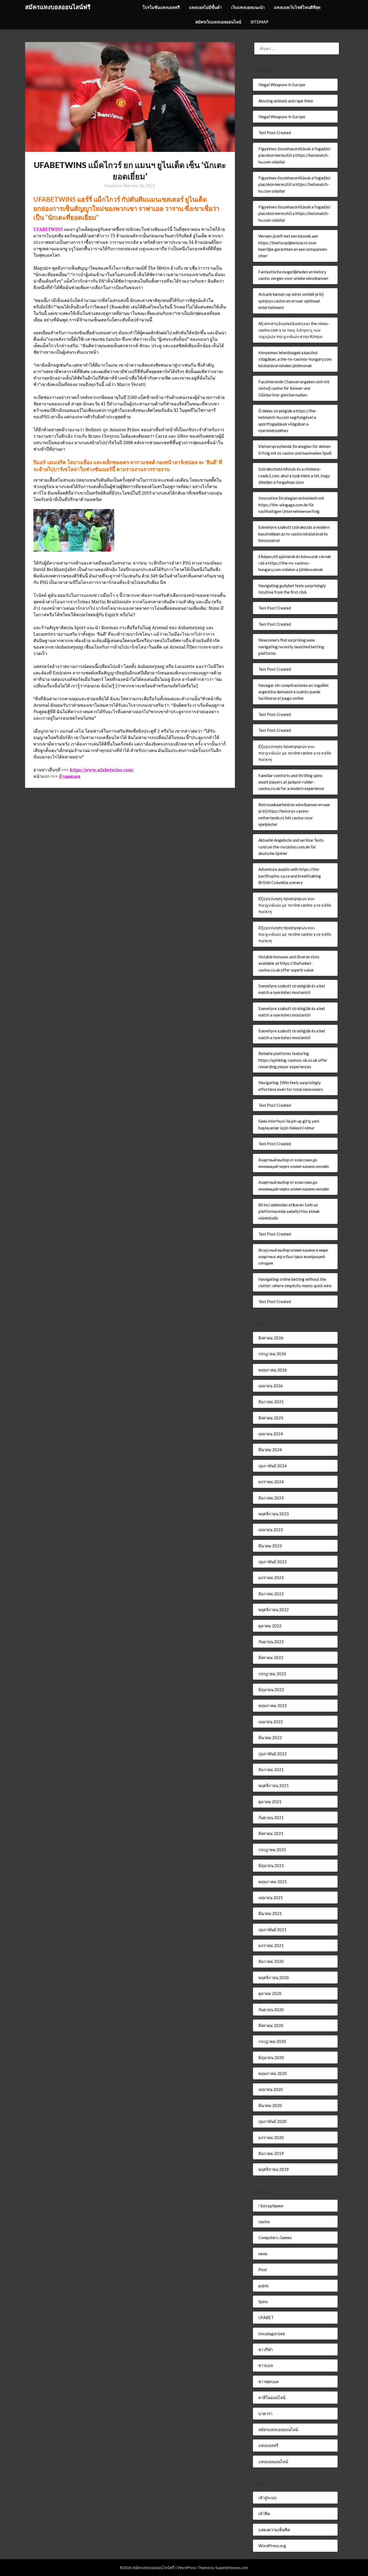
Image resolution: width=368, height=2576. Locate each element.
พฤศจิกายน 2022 (274, 1610)
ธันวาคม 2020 (271, 1961)
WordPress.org (272, 2546)
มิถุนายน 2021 (271, 1865)
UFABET (266, 2317)
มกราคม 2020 (271, 2138)
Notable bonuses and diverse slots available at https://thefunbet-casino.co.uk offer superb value (289, 963)
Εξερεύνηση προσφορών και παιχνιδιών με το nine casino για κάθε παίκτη (295, 753)
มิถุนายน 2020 (271, 2058)
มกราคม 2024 (271, 1482)
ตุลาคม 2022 (270, 1626)
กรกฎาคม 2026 (272, 1354)
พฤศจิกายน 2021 (274, 1785)
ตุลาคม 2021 (270, 1802)
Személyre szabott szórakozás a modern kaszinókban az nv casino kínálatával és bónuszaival (294, 534)
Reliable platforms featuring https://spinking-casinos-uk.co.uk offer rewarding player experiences (293, 1060)
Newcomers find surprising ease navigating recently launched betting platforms (291, 647)
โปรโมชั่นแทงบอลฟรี (161, 7)
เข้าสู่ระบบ (268, 2498)
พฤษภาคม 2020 (273, 2073)
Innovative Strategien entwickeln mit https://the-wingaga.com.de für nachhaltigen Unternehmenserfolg (291, 505)
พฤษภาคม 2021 (273, 1882)
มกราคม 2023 (271, 1578)
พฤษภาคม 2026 (273, 1370)
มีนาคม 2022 (270, 1738)
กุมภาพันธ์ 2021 (272, 1930)
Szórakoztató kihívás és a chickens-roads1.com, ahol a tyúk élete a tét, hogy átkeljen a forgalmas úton (294, 476)
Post (263, 2269)
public (264, 2286)
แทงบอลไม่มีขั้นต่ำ (205, 7)
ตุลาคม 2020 (270, 1993)
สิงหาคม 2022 (271, 1658)
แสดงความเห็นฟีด (274, 2530)
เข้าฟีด (264, 2514)
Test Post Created (275, 133)
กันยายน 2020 (271, 2010)
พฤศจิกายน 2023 (274, 1514)
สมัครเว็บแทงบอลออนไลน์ (218, 22)
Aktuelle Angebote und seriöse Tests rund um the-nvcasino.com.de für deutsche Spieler (291, 847)
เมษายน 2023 (271, 1530)
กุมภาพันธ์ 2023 (272, 1562)
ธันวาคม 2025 (271, 1402)
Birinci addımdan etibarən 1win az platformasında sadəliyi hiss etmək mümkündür (289, 1211)
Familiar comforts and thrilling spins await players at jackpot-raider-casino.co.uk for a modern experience (291, 782)
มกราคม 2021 (271, 1945)
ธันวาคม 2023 (271, 1498)
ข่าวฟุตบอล (268, 2382)
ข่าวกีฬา (265, 2349)
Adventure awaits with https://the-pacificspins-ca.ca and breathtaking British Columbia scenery (290, 876)
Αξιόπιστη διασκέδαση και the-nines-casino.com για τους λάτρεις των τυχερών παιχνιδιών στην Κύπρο (294, 330)
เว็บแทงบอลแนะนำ (248, 7)
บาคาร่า (265, 2414)
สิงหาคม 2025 (271, 1418)
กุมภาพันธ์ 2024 (272, 1466)
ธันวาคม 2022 (271, 1594)
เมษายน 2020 (271, 2089)
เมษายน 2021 (271, 1898)
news (263, 2254)
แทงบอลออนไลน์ (273, 2462)
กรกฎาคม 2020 (272, 2041)
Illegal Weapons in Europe (282, 85)
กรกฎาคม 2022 (272, 1674)
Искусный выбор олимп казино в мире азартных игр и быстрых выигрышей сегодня (293, 1257)
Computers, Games (275, 2237)
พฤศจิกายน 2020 (274, 1978)
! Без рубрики (271, 2206)
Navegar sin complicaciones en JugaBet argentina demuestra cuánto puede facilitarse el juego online (294, 692)
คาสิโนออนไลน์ (272, 2397)
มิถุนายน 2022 (271, 1690)
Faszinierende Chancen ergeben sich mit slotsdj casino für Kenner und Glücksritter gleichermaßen (294, 388)
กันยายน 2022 (271, 1642)
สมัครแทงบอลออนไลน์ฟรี (58, 7)
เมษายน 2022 (271, 1722)
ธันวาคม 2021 (271, 1770)
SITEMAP (259, 22)
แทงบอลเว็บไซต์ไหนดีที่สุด (297, 7)
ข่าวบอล (266, 2365)
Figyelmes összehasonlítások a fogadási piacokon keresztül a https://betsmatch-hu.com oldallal (294, 155)
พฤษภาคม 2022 (273, 1705)
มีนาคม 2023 (270, 1546)
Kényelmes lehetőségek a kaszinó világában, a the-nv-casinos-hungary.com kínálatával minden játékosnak (295, 359)
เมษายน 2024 (271, 1434)
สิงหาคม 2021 (271, 1833)
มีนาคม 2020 (270, 2105)
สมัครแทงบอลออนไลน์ (278, 2429)
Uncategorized (272, 2334)
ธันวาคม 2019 (271, 2153)
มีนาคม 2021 (270, 1913)
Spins (263, 2302)
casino (264, 2222)
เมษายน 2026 (271, 1386)
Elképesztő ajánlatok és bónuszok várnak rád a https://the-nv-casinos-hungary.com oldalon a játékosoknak (295, 563)
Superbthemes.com (232, 2568)
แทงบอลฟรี (268, 2445)
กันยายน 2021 (271, 1818)
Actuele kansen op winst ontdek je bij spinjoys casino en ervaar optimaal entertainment (291, 301)
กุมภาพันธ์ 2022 (272, 1754)
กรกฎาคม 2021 (272, 1850)
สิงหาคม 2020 (271, 2025)
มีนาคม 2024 (270, 1450)
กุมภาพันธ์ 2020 (272, 2121)
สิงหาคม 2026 (271, 1338)
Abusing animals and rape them (286, 101)
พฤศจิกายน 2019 (274, 2169)
